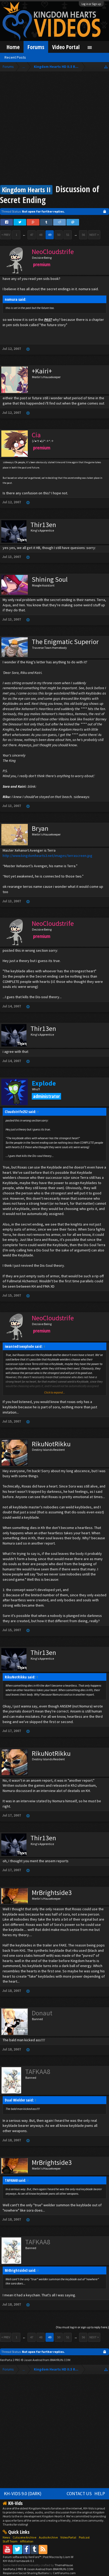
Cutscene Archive (24, 2537)
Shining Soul (50, 579)
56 (83, 235)
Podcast (84, 2537)
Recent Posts (15, 57)
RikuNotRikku (51, 1444)
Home (13, 47)
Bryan (40, 828)
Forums (36, 47)
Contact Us (79, 2494)
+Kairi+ (42, 371)
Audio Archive (48, 2537)
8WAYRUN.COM (60, 2360)
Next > (94, 235)
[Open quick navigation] (106, 67)
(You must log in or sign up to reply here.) (82, 2327)
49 (50, 235)
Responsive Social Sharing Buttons (26, 2573)
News (6, 2537)
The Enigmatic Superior (65, 642)
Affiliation (27, 2541)
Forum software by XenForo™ (22, 2557)
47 (32, 235)
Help (100, 2494)
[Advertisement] (54, 129)
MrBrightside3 (52, 1893)
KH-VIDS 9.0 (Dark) (23, 2494)
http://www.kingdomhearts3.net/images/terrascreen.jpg (47, 856)
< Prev (6, 235)
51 (68, 235)
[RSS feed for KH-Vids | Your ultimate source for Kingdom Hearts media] (43, 2549)
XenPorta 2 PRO (10, 2360)
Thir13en (43, 525)
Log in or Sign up (91, 4)
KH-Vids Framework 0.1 (19, 2561)
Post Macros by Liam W (58, 2557)
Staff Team (10, 2541)
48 (41, 235)
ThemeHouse (64, 2565)
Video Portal (66, 47)
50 (59, 235)
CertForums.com (64, 2573)
